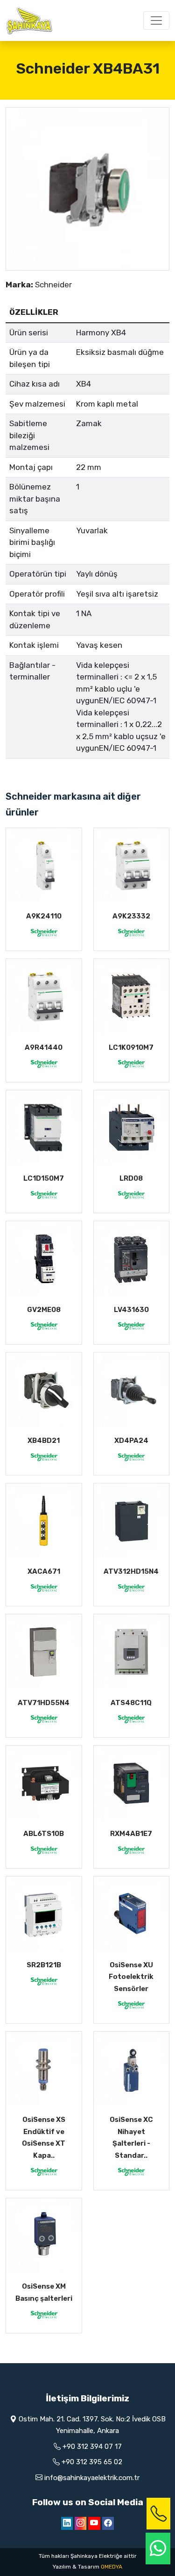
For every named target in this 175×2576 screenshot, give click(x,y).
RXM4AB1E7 (131, 1834)
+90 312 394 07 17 (92, 2447)
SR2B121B (44, 1965)
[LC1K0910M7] (132, 997)
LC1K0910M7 (131, 1047)
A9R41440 (44, 1047)
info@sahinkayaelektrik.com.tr (92, 2478)
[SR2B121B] (44, 1914)
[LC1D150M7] (44, 1128)
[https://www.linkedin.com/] (67, 2523)
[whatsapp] (158, 2549)
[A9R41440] (44, 997)
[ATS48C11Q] (132, 1652)
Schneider (53, 285)
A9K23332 (131, 916)
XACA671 (44, 1571)
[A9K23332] (132, 866)
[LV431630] (132, 1259)
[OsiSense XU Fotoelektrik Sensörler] (132, 1914)
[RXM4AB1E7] (132, 1783)
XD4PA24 (131, 1441)
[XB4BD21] (44, 1390)
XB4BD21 (44, 1441)
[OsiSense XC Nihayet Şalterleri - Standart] (132, 2069)
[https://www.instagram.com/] (80, 2523)
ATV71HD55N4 (44, 1703)
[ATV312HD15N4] (132, 1521)
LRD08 (131, 1178)
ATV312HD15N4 (131, 1571)
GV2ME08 (44, 1310)
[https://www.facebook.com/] (108, 2523)
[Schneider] (44, 932)
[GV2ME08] (44, 1259)
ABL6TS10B (44, 1834)
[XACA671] (44, 1521)
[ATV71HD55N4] (44, 1652)
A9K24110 (44, 916)
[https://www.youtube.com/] (94, 2523)
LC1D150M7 (44, 1178)
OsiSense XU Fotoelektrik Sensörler (131, 1977)
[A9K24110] (44, 866)
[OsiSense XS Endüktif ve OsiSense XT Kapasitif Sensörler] (44, 2069)
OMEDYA (112, 2567)
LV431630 (131, 1310)
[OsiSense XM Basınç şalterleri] (44, 2236)
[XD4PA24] (132, 1390)
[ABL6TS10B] (44, 1783)
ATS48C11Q (131, 1703)
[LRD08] (132, 1128)
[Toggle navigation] (156, 20)
